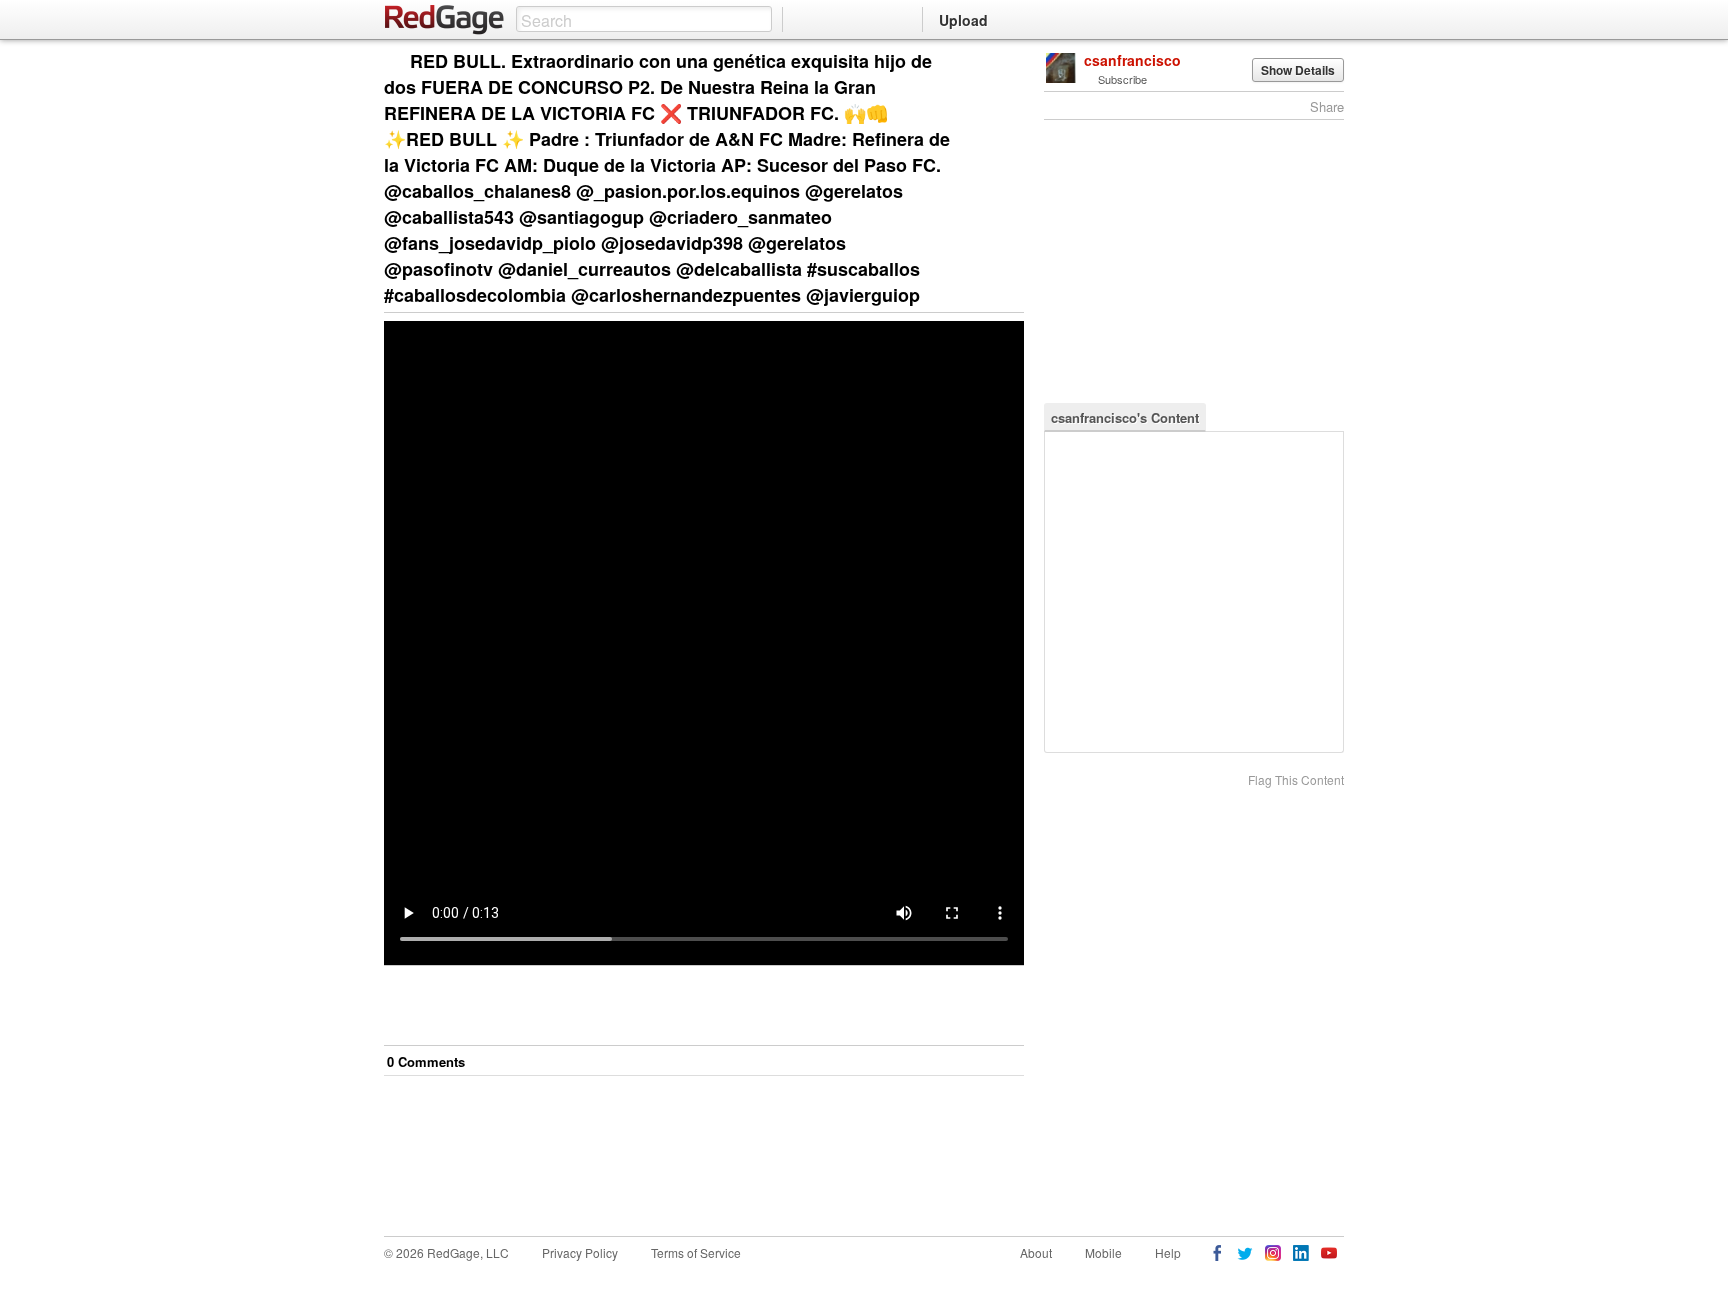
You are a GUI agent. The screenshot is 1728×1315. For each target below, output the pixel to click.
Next (980, 62)
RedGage (445, 20)
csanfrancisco (1132, 60)
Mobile (1103, 1252)
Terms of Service (696, 1252)
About (1036, 1252)
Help (1168, 1252)
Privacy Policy (580, 1252)
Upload (963, 20)
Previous (1008, 62)
